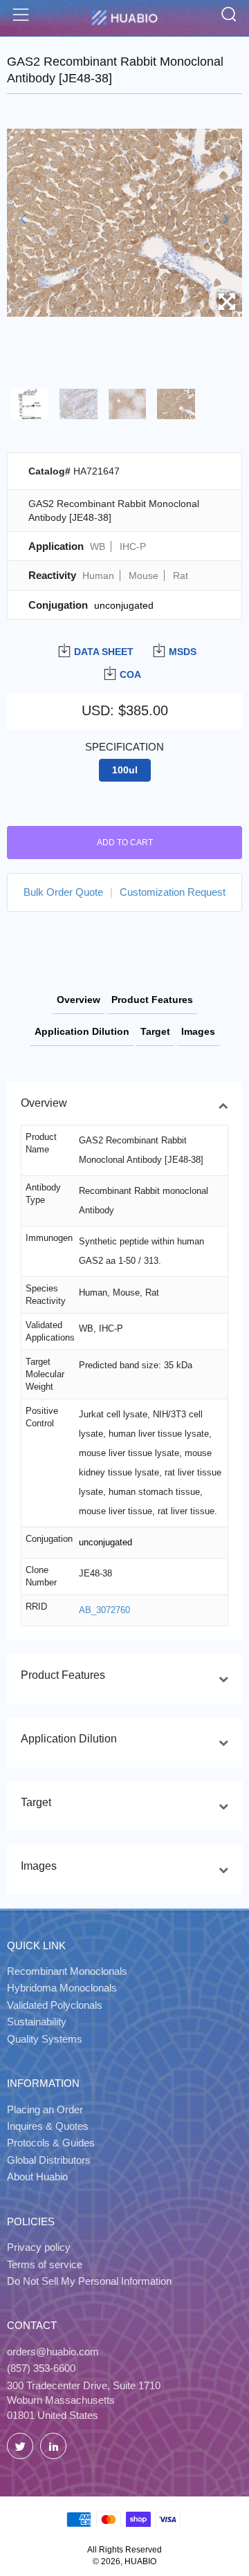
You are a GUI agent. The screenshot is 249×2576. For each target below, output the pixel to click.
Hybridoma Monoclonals (62, 1988)
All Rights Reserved (124, 2550)
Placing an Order (45, 2109)
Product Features (152, 1000)
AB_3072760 (104, 1610)
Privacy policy (39, 2247)
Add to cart (125, 843)
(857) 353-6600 (41, 2368)
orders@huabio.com (53, 2352)
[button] (23, 219)
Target (155, 1031)
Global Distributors (49, 2160)
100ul (125, 770)
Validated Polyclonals (55, 2005)
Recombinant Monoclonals (67, 1971)
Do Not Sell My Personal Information (89, 2281)
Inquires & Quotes (48, 2126)
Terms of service (45, 2264)
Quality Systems (45, 2039)
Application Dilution (82, 1031)
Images (198, 1031)
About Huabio (37, 2177)
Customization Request (173, 892)
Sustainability (37, 2022)
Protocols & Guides (51, 2143)
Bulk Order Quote (63, 892)
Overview (79, 1000)
